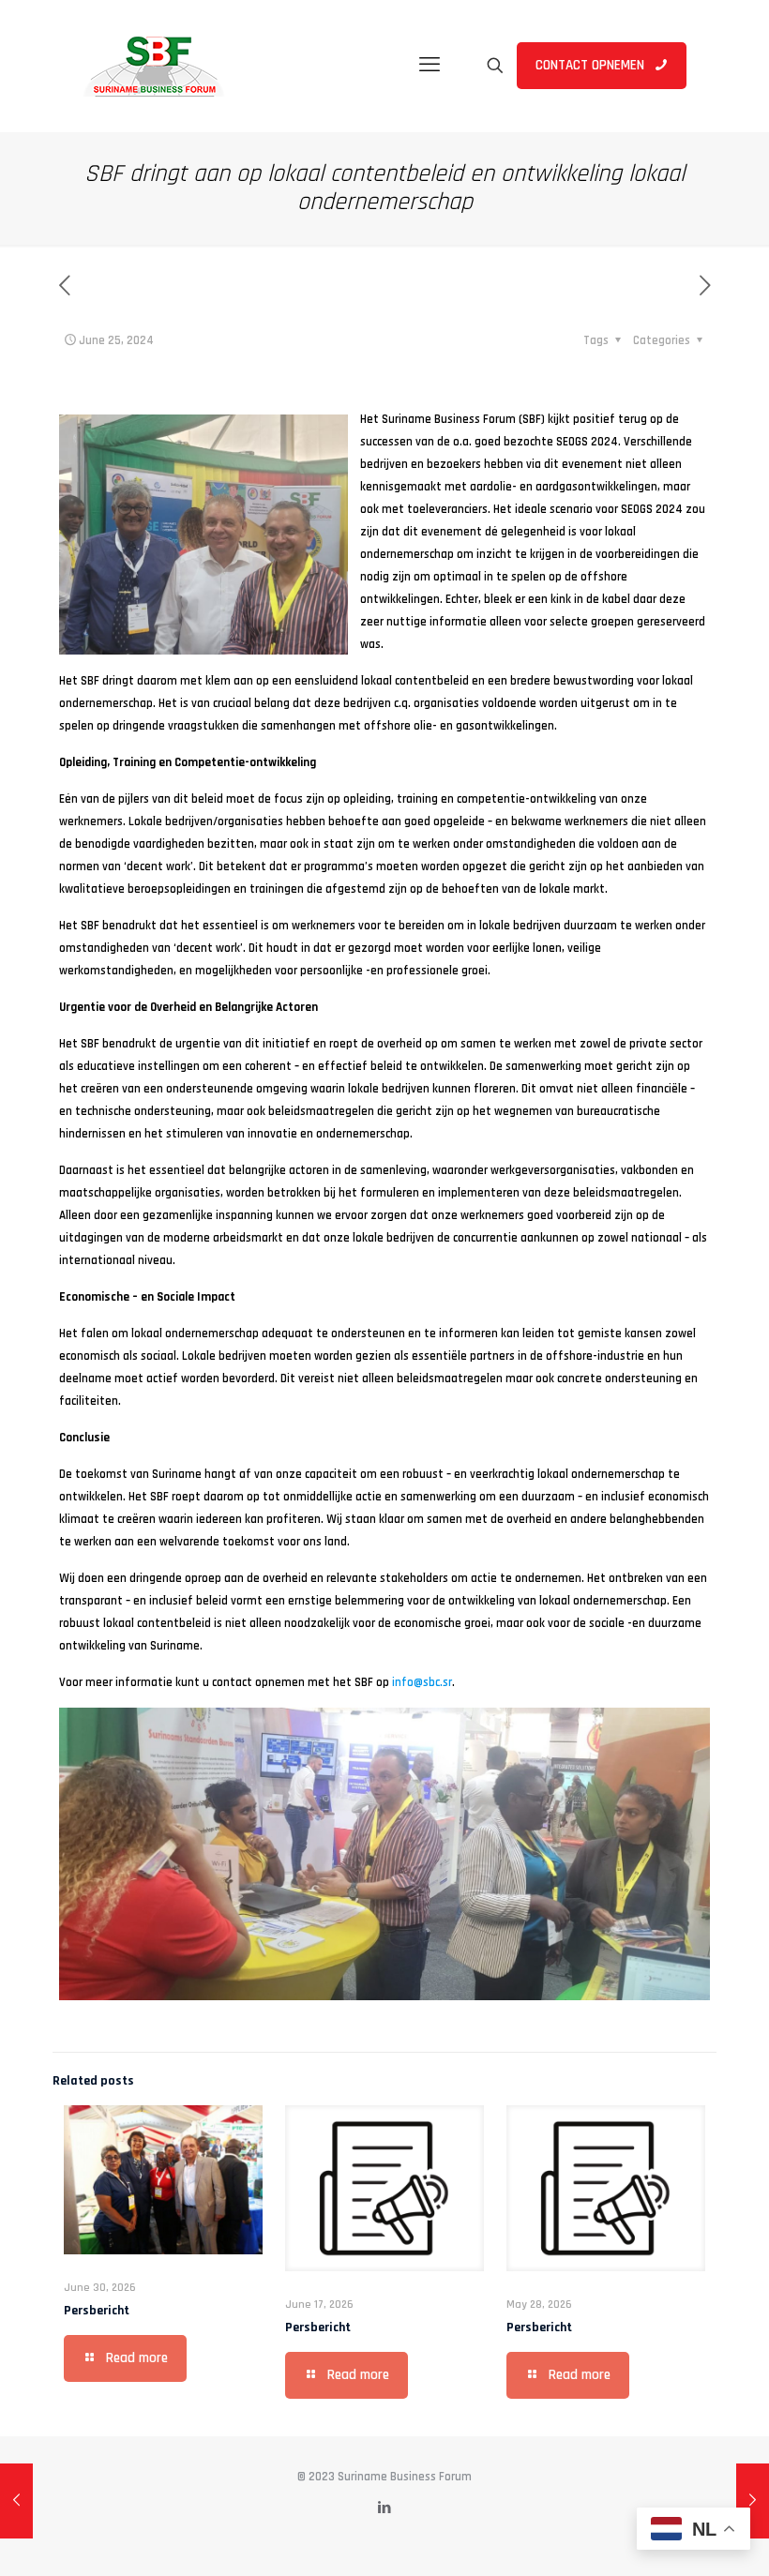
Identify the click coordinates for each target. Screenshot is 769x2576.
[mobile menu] (430, 66)
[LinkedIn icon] (385, 2508)
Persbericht (97, 2311)
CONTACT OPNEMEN (590, 65)
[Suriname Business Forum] (154, 66)
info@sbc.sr (422, 1682)
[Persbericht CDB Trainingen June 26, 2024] (753, 2501)
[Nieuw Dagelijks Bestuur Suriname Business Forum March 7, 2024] (16, 2501)
